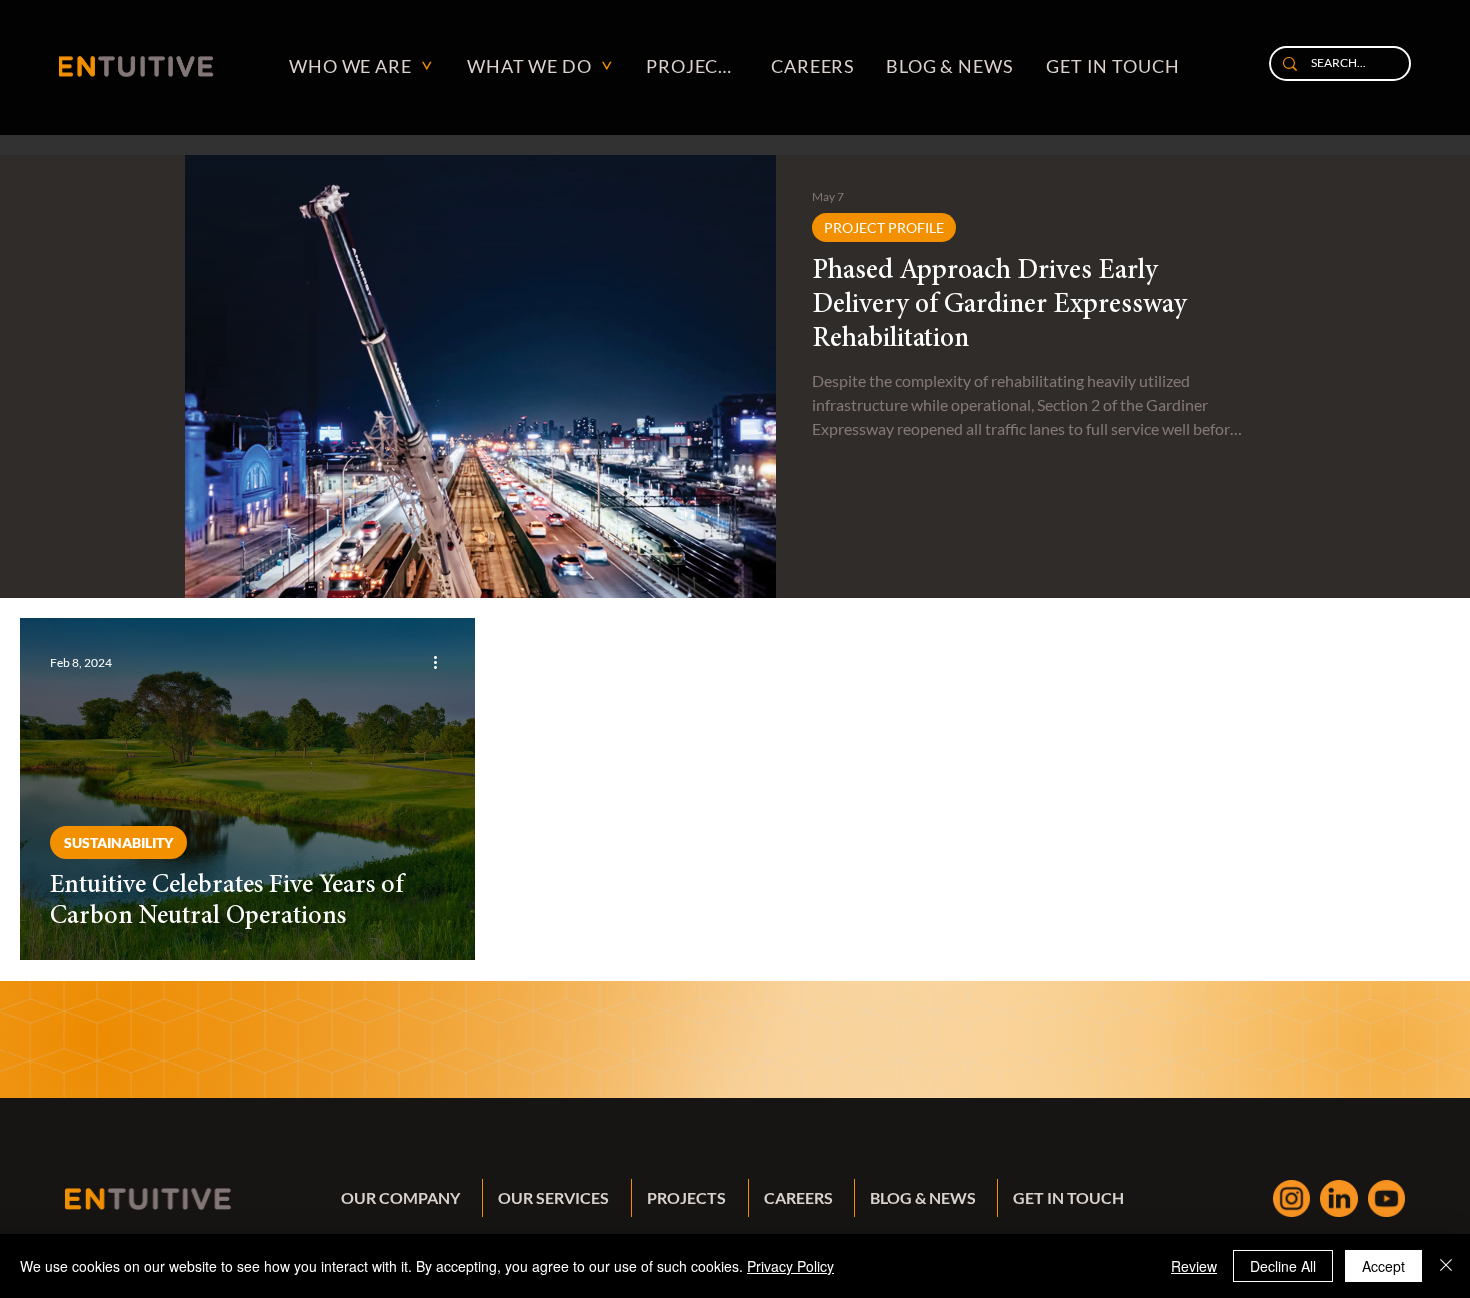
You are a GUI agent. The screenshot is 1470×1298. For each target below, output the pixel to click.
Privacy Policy (790, 1266)
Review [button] (1194, 1266)
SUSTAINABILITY (118, 842)
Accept (1383, 1266)
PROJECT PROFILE (884, 227)
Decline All (1283, 1266)
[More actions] (442, 662)
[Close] (1446, 1266)
